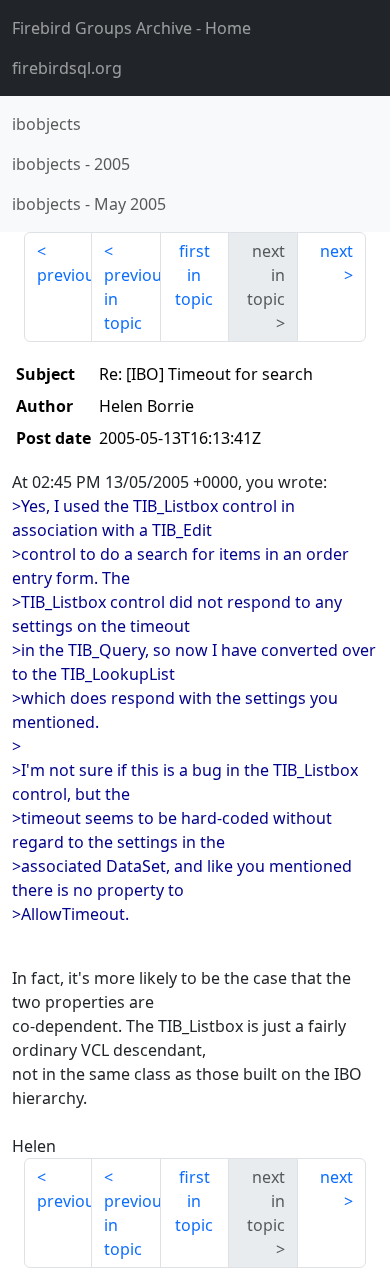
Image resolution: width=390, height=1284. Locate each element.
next (336, 251)
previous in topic (132, 299)
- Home (131, 28)
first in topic (194, 275)
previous (64, 275)
